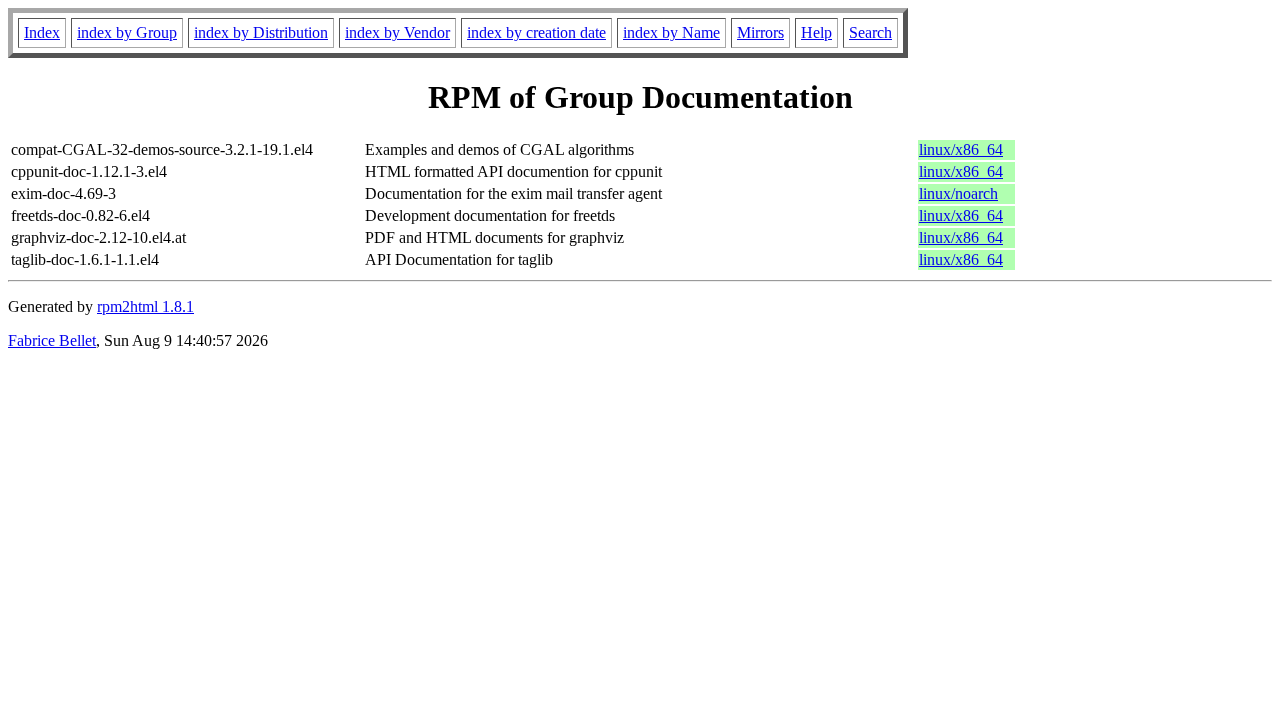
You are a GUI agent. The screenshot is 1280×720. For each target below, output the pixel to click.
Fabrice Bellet (52, 340)
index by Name (671, 32)
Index (42, 32)
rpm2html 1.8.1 (145, 306)
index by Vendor (397, 32)
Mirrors (760, 32)
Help (816, 32)
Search (870, 32)
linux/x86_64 (961, 149)
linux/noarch (958, 193)
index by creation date (536, 32)
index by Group (127, 32)
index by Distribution (261, 32)
